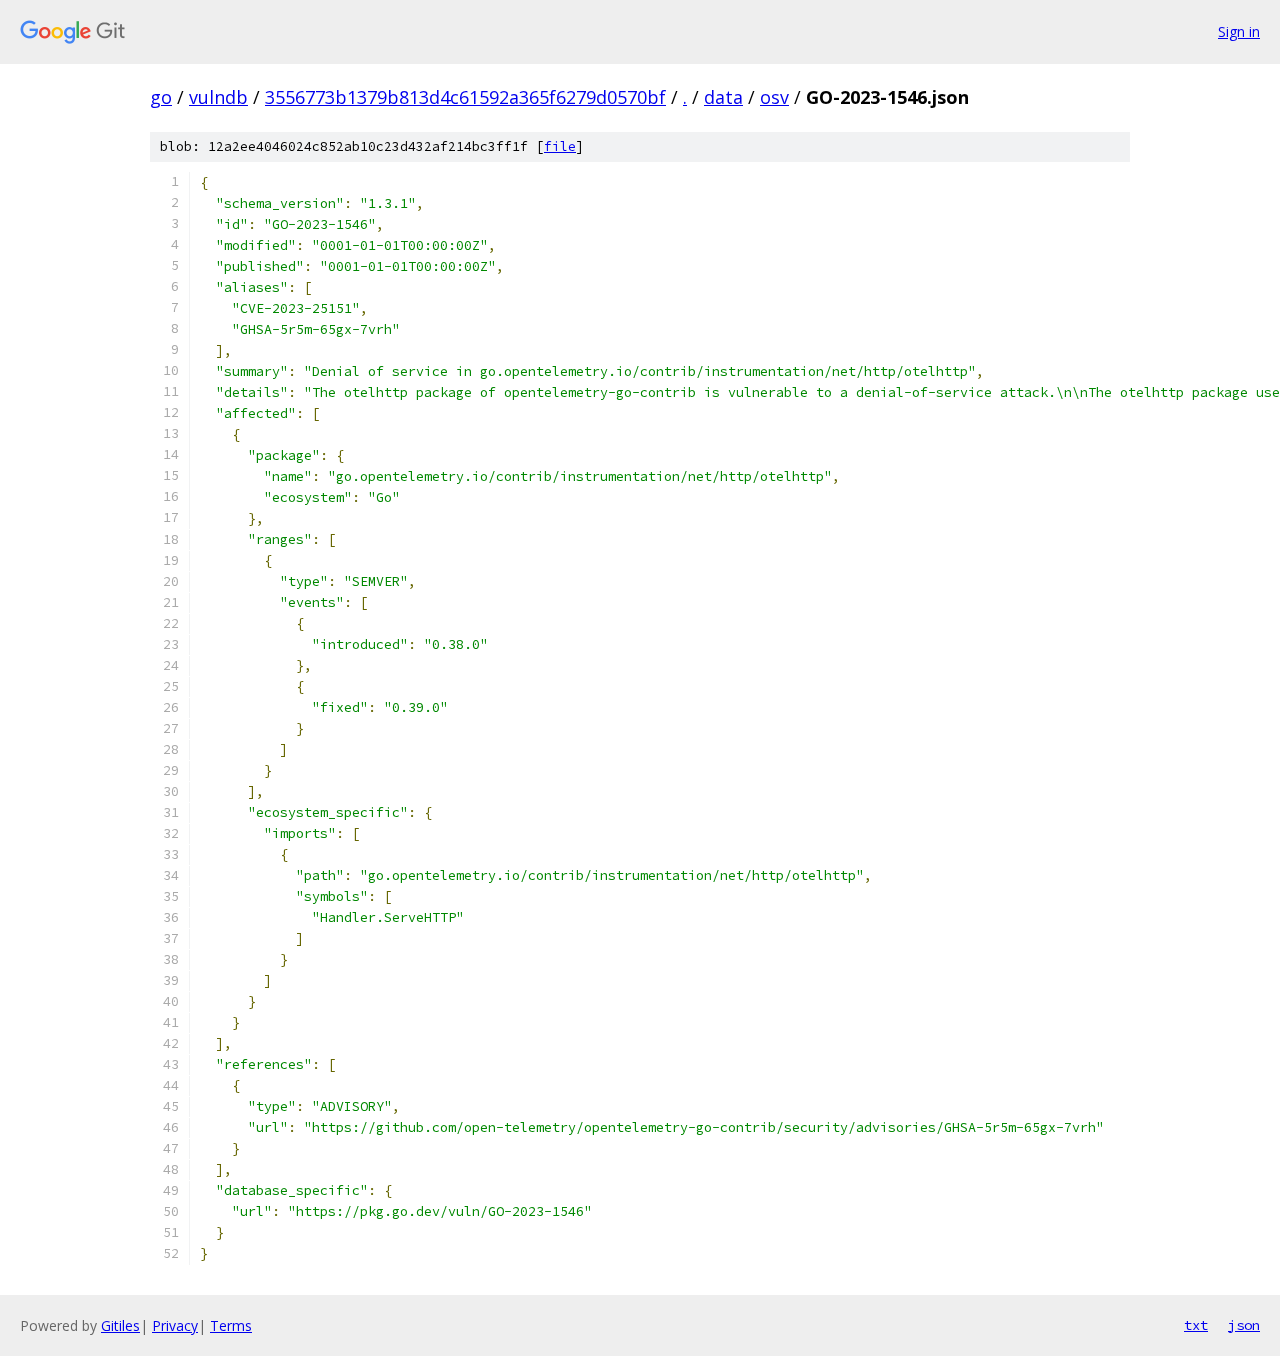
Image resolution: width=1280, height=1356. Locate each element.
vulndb (218, 97)
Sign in (1239, 31)
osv (774, 97)
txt (1196, 1325)
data (723, 97)
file (560, 146)
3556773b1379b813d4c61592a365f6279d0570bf (465, 97)
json (1244, 1325)
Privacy (175, 1325)
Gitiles (120, 1325)
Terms (231, 1325)
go (161, 97)
